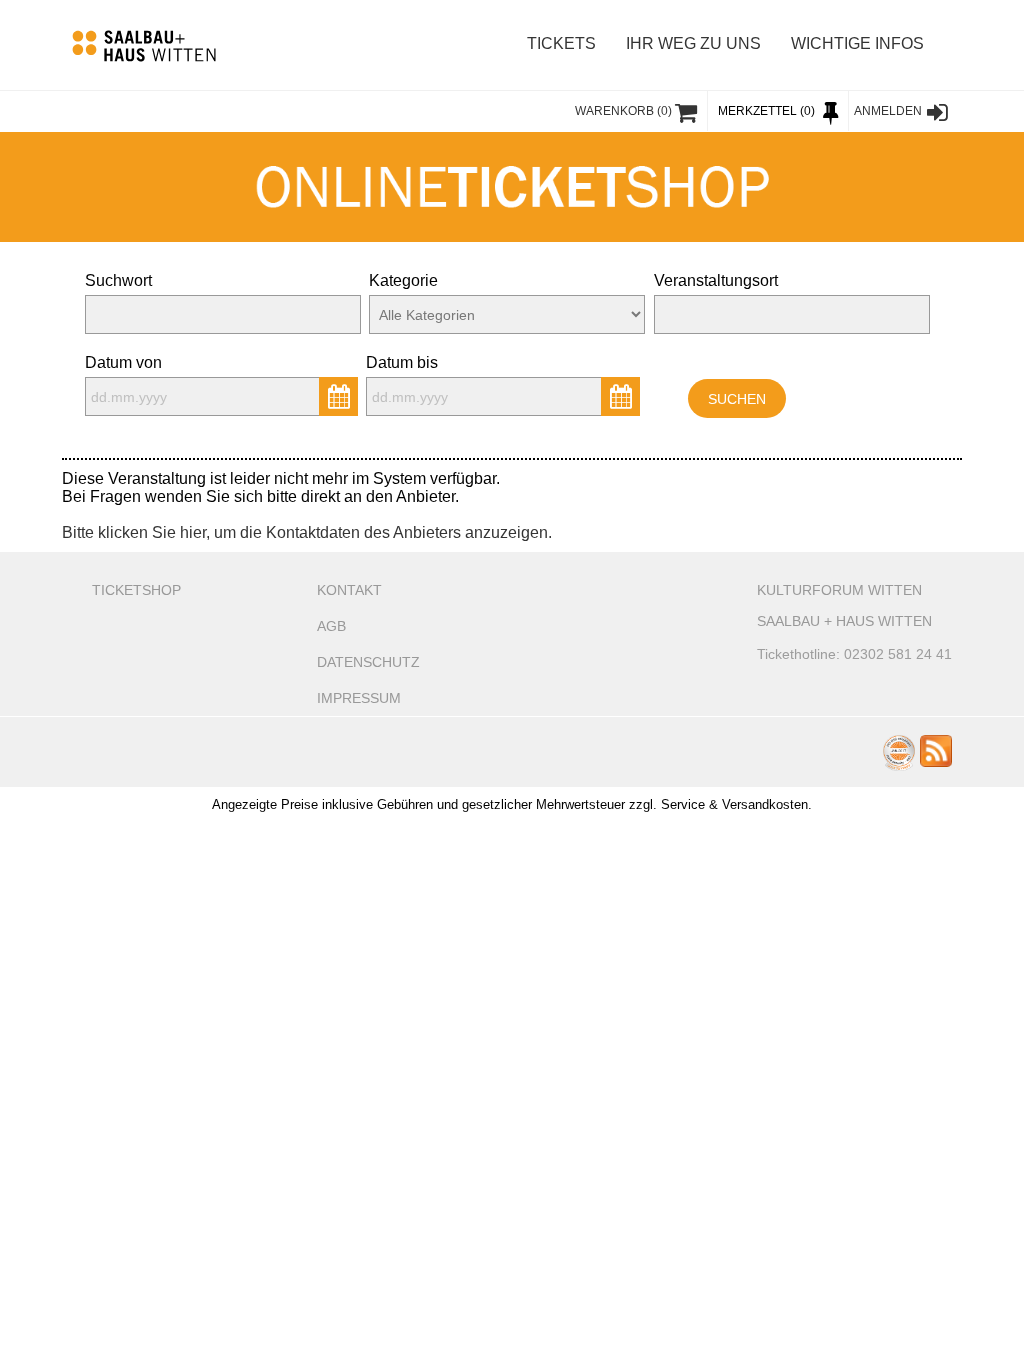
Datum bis (402, 362)
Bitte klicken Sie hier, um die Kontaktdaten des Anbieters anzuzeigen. (307, 532)
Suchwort (118, 280)
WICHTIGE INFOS (857, 43)
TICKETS (561, 43)
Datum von (123, 362)
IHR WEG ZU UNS (693, 43)
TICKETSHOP (136, 590)
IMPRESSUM (359, 698)
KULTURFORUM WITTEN (839, 590)
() (623, 111)
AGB (331, 626)
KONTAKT (349, 590)
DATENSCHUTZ (368, 662)
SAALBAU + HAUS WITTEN (844, 621)
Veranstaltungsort (716, 280)
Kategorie (403, 280)
